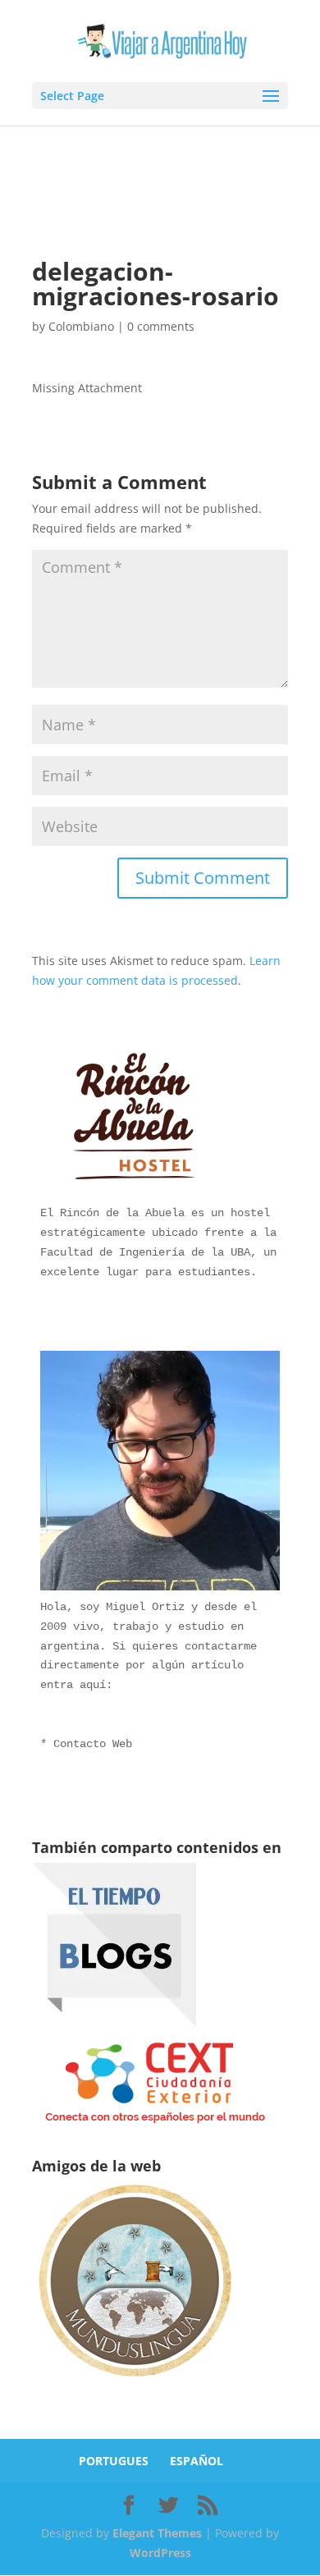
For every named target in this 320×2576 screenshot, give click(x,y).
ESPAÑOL (197, 2461)
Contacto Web (93, 1744)
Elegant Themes (157, 2533)
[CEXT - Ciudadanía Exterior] (155, 2123)
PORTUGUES (114, 2461)
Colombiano (81, 326)
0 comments (161, 326)
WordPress (160, 2553)
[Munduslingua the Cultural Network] (135, 2382)
